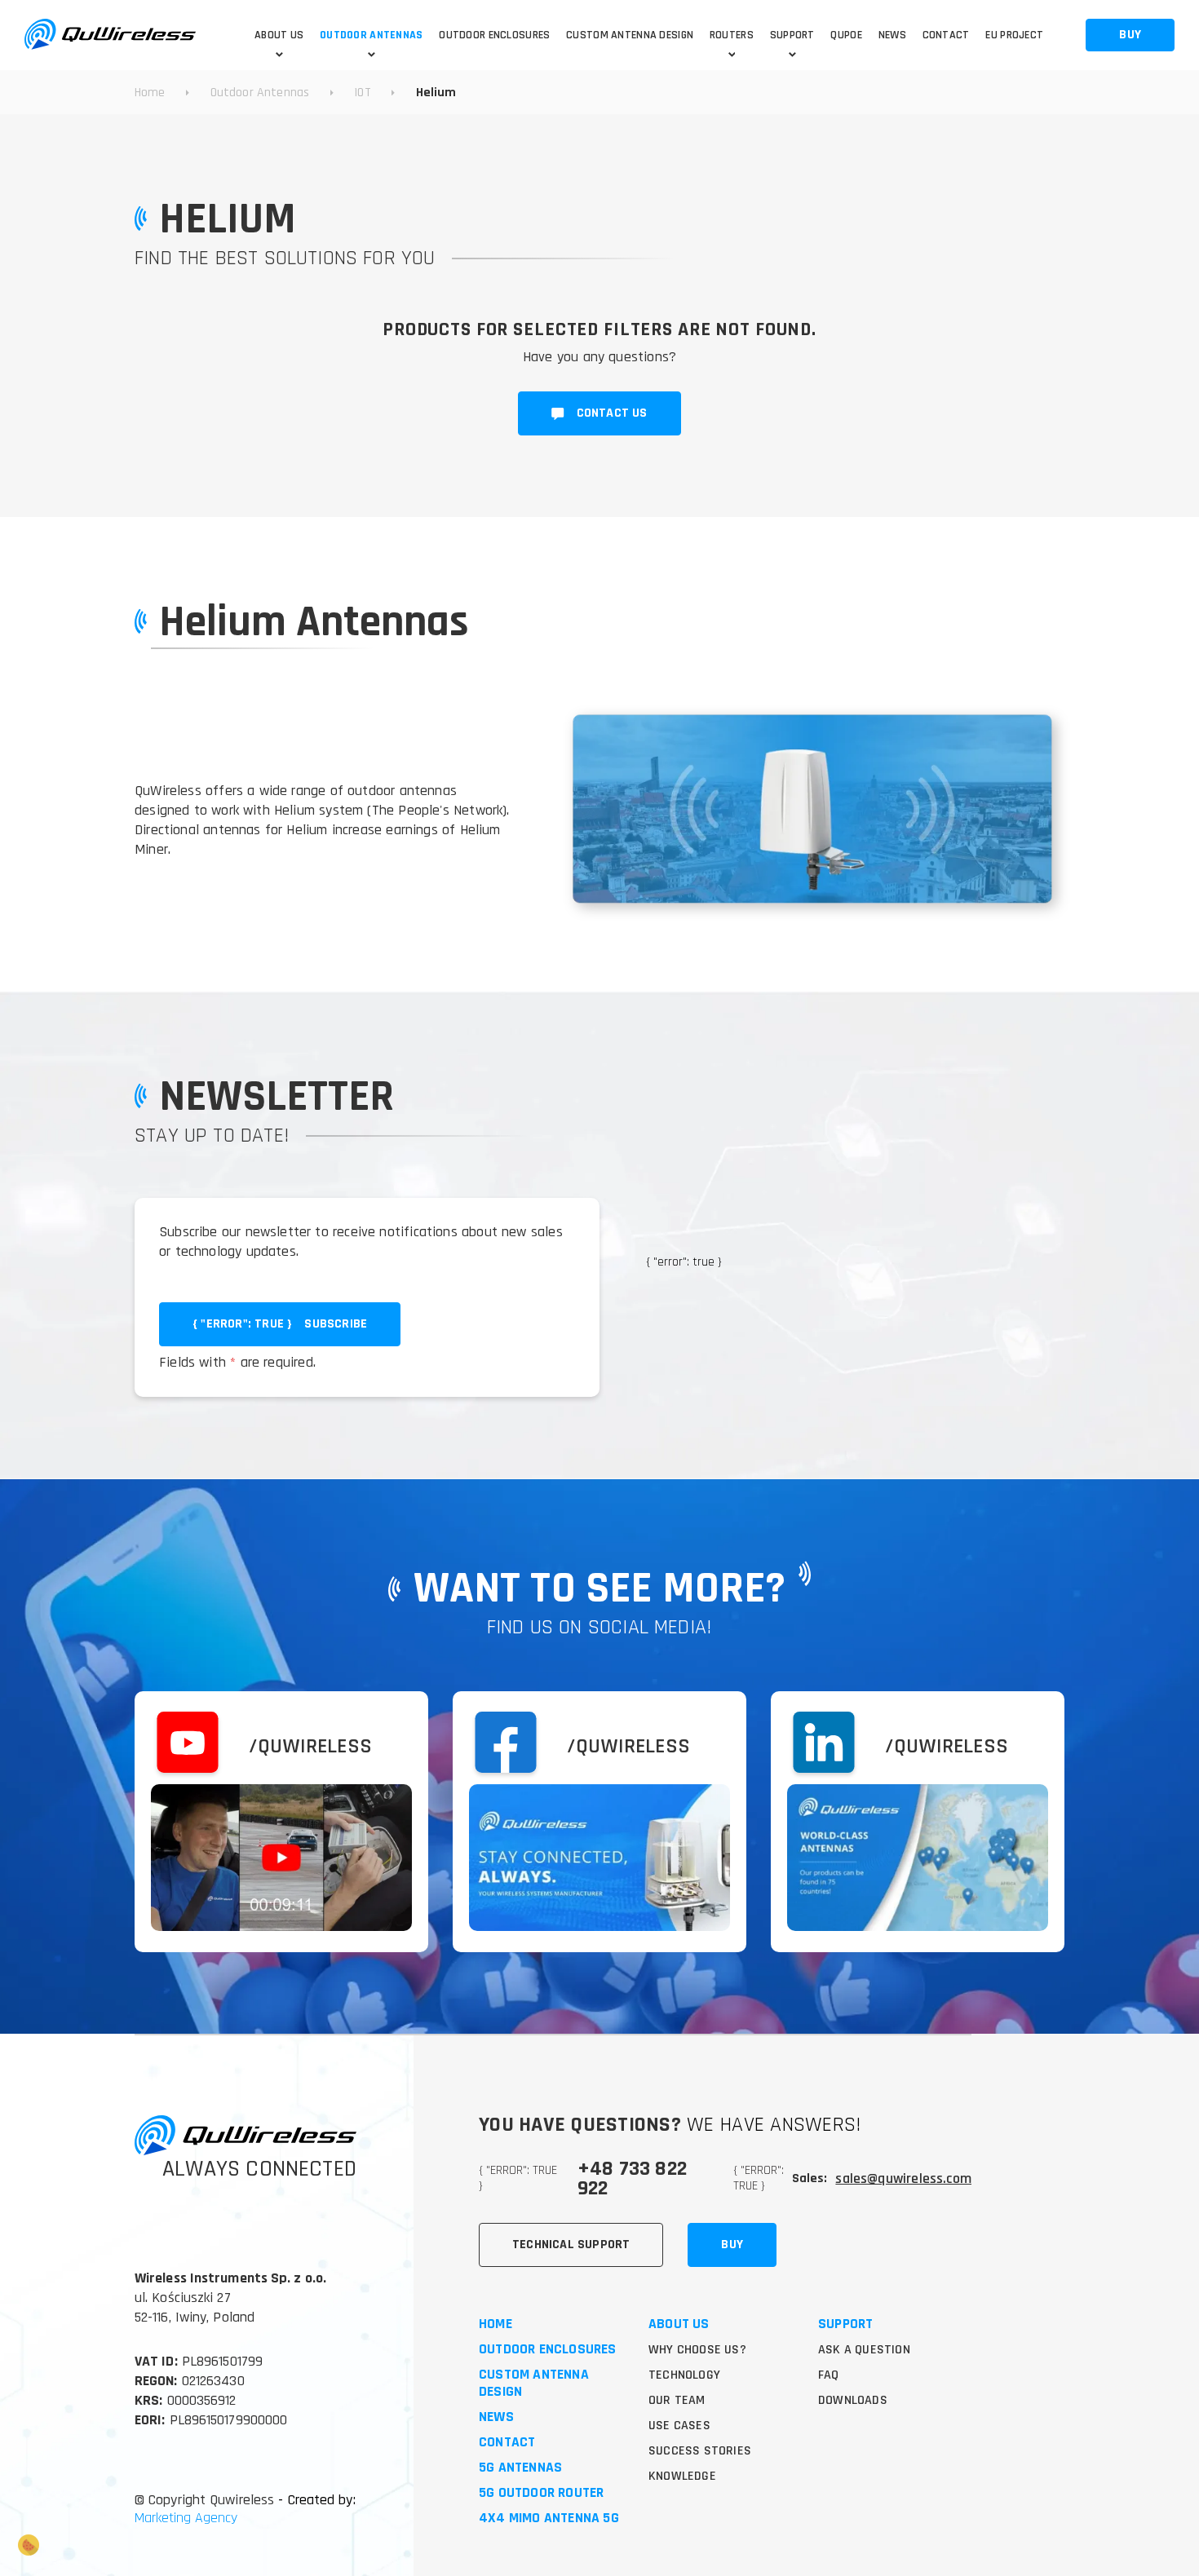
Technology (684, 2375)
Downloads (853, 2400)
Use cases (679, 2426)
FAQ (829, 2375)
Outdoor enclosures (548, 2350)
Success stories (700, 2451)
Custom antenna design (534, 2384)
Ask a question (864, 2350)
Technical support (571, 2245)
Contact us (612, 413)
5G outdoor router (541, 2493)
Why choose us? (697, 2350)
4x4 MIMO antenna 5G (549, 2519)
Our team (677, 2400)
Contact (507, 2443)
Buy (732, 2245)
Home (496, 2324)
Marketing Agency (186, 2518)
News (496, 2417)
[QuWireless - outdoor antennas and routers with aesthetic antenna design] (110, 35)
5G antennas (520, 2468)
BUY (1130, 35)
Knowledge (682, 2476)
